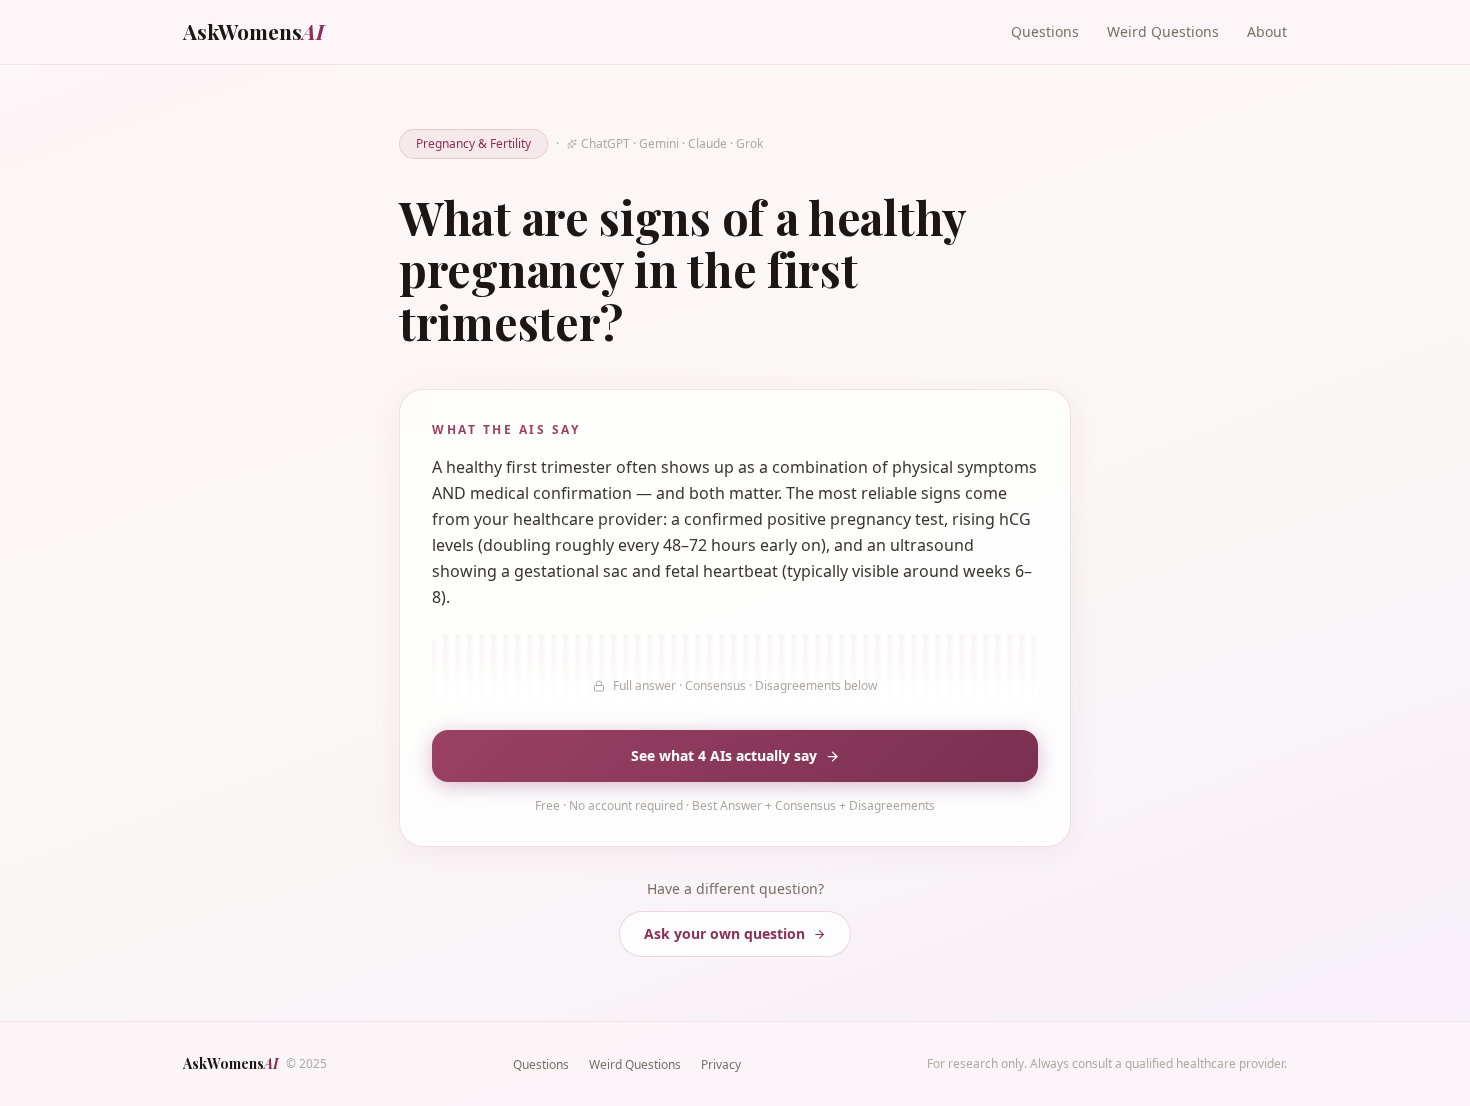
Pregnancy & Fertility (473, 143)
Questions (1045, 31)
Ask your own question (724, 933)
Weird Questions (1163, 31)
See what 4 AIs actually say (724, 755)
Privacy (721, 1064)
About (1267, 31)
